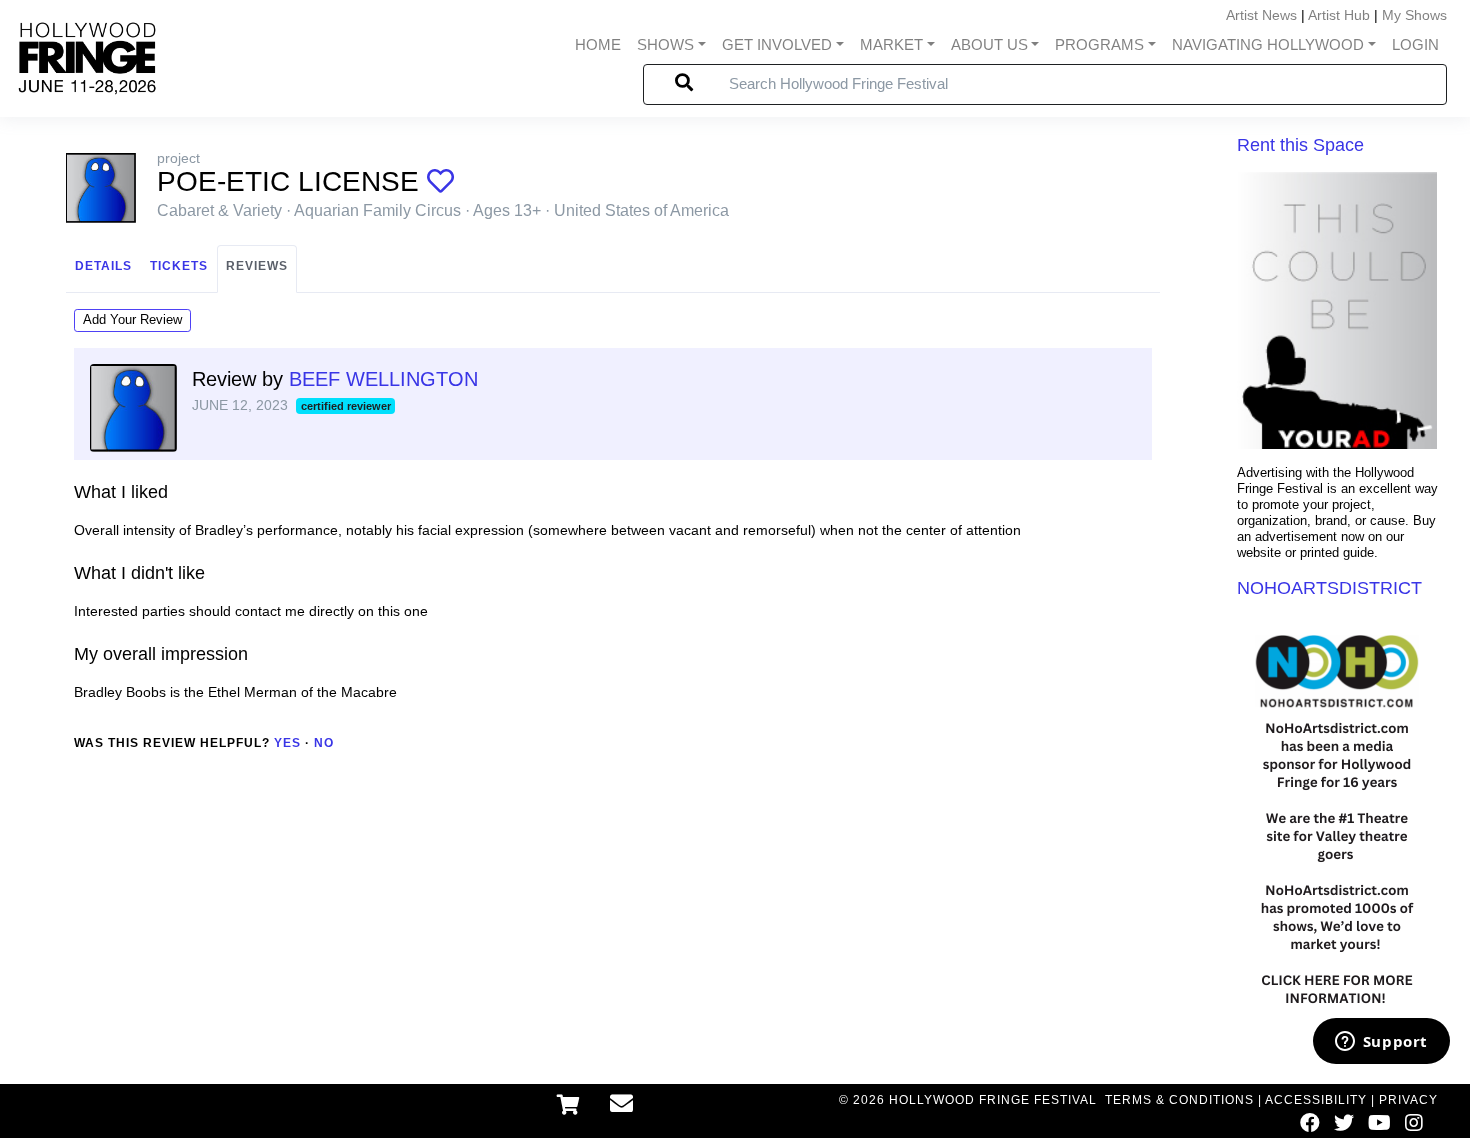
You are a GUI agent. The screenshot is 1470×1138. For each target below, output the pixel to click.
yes (287, 743)
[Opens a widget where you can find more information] (1381, 1043)
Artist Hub (1339, 15)
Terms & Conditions (1179, 1100)
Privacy (1408, 1100)
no (324, 743)
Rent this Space (1300, 145)
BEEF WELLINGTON (383, 379)
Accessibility (1316, 1100)
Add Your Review (132, 319)
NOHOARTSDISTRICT (1329, 588)
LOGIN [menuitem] (1415, 44)
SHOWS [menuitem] (665, 44)
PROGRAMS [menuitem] (1099, 44)
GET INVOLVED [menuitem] (777, 44)
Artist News (1261, 15)
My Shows (1414, 15)
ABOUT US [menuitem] (989, 44)
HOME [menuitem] (598, 44)
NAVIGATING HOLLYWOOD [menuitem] (1268, 44)
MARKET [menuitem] (891, 44)
